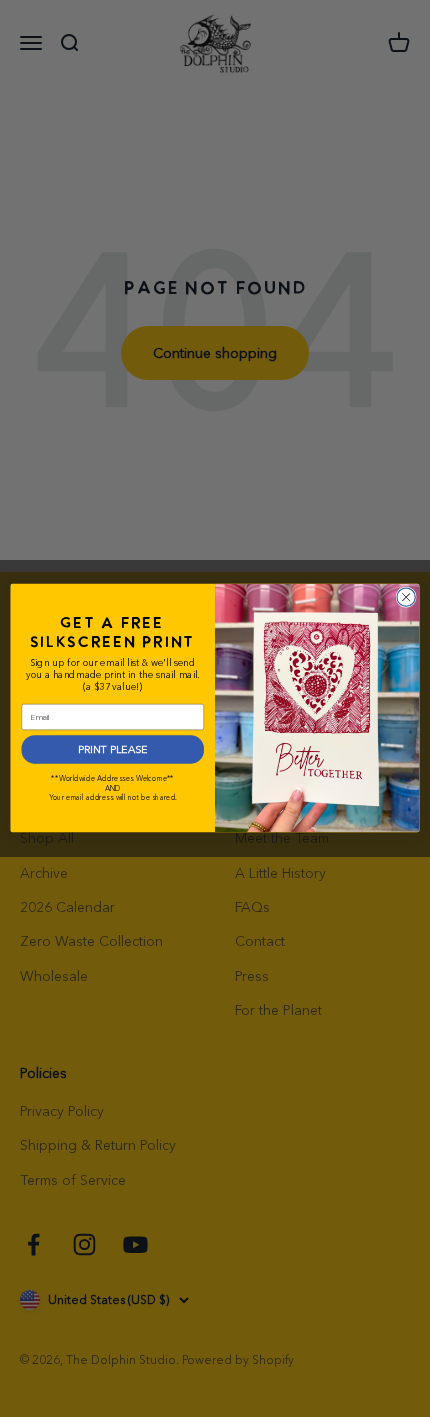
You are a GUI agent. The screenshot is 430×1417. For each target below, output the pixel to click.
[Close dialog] (406, 597)
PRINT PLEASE (112, 749)
